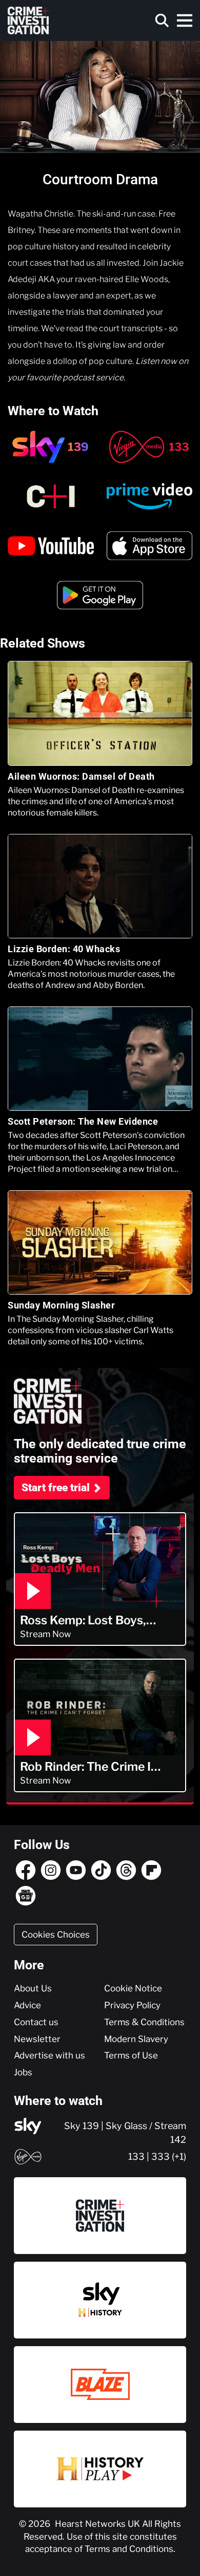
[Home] (28, 20)
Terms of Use (131, 2055)
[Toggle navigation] (185, 20)
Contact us (36, 2022)
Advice (27, 2005)
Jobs (23, 2072)
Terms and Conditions (129, 2549)
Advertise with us (49, 2055)
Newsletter (37, 2039)
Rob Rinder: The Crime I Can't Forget (85, 1767)
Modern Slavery (136, 2039)
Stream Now (46, 1634)
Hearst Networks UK (98, 2524)
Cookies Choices (56, 1935)
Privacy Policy (132, 2005)
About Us (33, 1988)
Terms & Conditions (144, 2022)
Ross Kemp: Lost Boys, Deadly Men (83, 1620)
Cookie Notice (133, 1988)
